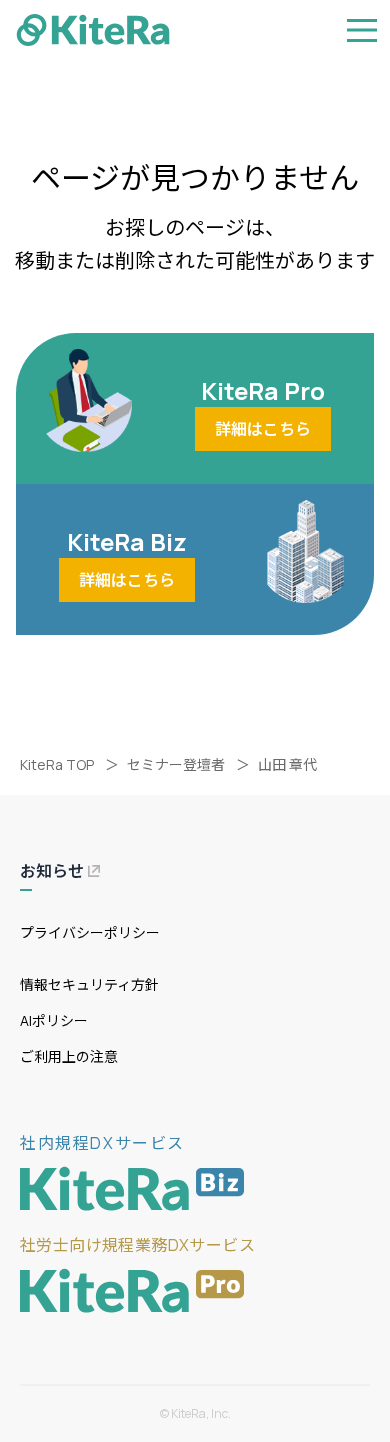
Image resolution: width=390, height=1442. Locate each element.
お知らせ (52, 871)
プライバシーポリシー (90, 932)
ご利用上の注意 (69, 1056)
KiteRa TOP (57, 764)
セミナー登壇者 (176, 764)
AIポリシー (54, 1020)
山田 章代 (287, 764)
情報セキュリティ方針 (89, 984)
